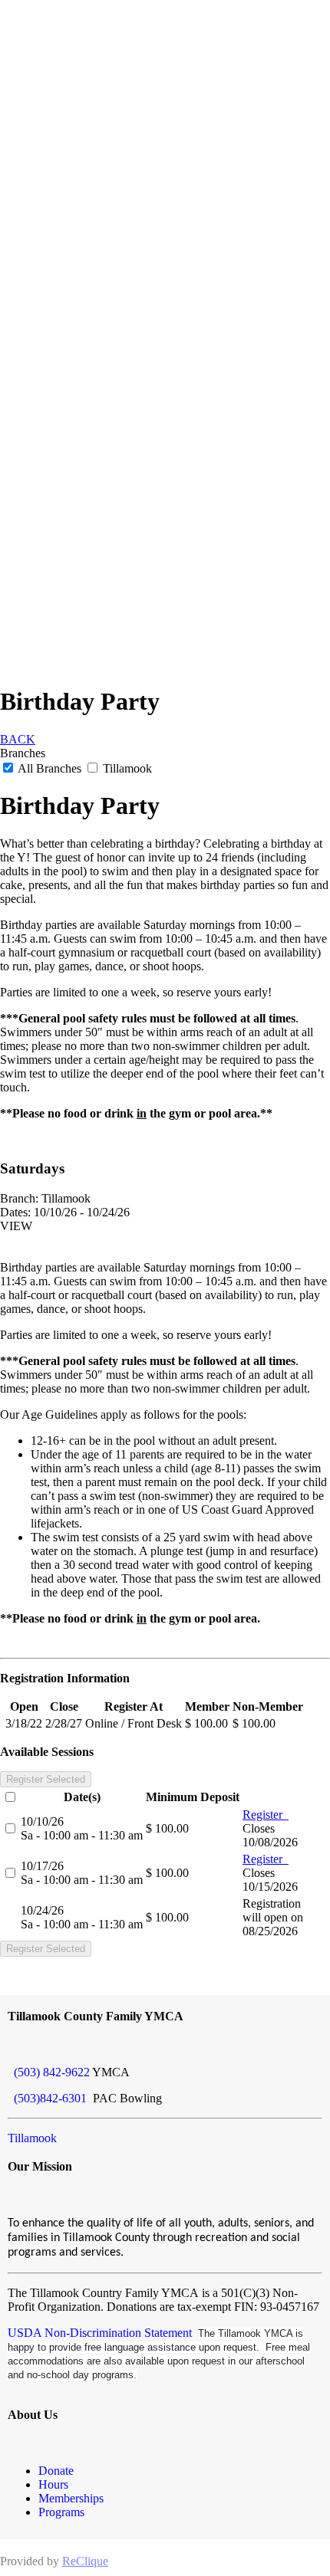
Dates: (15, 1212)
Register (266, 1815)
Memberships (71, 2498)
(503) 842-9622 (49, 2072)
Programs (61, 2512)
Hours (53, 2484)
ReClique (85, 2561)
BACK (18, 739)
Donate (56, 2471)
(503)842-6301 (49, 2098)
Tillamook (126, 768)
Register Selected (46, 1779)
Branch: (19, 1198)
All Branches (50, 768)
